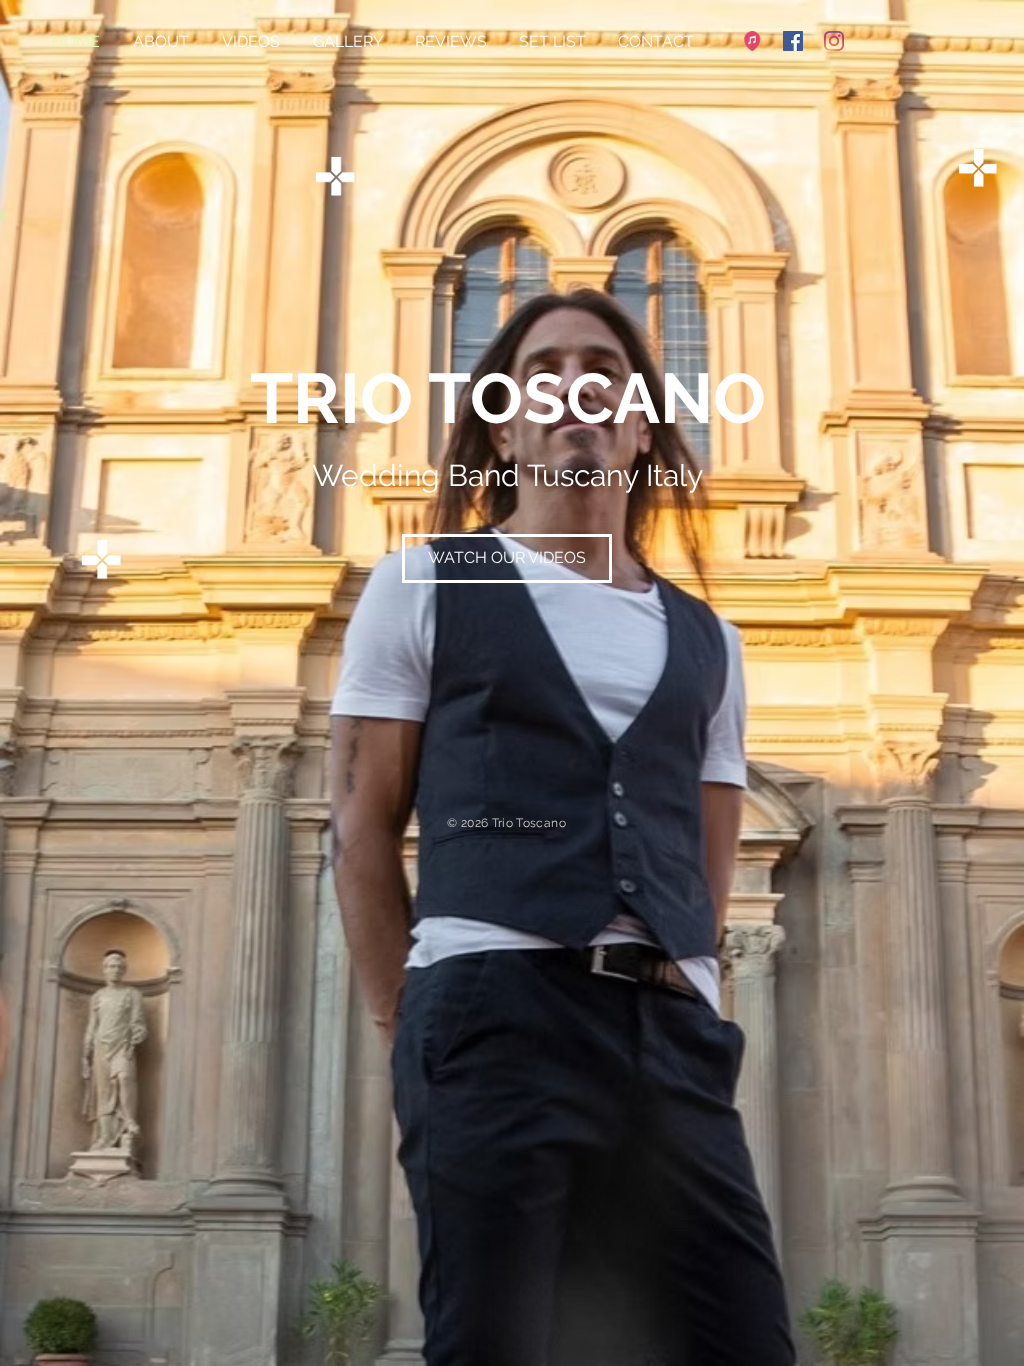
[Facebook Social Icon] (793, 41)
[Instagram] (834, 41)
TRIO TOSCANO (508, 398)
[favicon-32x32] (752, 41)
